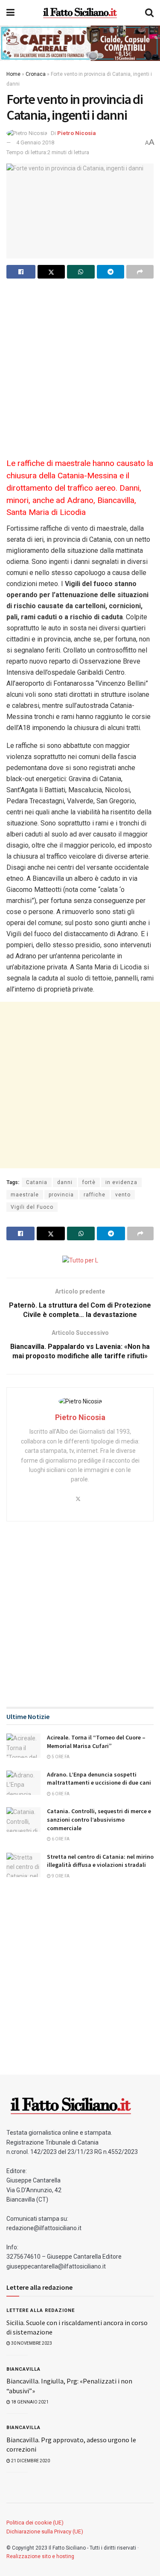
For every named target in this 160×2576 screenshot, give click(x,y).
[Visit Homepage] (80, 13)
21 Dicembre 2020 (30, 2461)
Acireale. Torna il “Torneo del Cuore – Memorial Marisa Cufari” (96, 1742)
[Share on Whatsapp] (81, 272)
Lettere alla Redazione (41, 2310)
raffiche (95, 1195)
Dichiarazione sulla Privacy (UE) (45, 2531)
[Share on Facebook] (21, 272)
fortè (89, 1182)
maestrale (25, 1195)
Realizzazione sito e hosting (40, 2556)
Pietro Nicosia (77, 133)
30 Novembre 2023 (31, 2343)
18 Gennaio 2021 (29, 2402)
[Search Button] (149, 13)
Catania (37, 1182)
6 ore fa (60, 1794)
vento (123, 1195)
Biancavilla (23, 2369)
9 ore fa (60, 1876)
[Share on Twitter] (51, 272)
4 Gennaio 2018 (35, 142)
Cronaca (36, 74)
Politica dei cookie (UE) (35, 2523)
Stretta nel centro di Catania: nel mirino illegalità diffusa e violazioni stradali (100, 1861)
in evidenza (121, 1182)
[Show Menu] (10, 13)
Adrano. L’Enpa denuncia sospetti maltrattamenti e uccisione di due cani (99, 1779)
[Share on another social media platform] (140, 272)
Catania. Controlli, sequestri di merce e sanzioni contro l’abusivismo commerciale (99, 1819)
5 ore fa (60, 1757)
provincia (61, 1195)
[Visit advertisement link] (80, 43)
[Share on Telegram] (111, 272)
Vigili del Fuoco (32, 1207)
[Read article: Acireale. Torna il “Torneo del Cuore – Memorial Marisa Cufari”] (23, 1746)
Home (13, 74)
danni (65, 1182)
